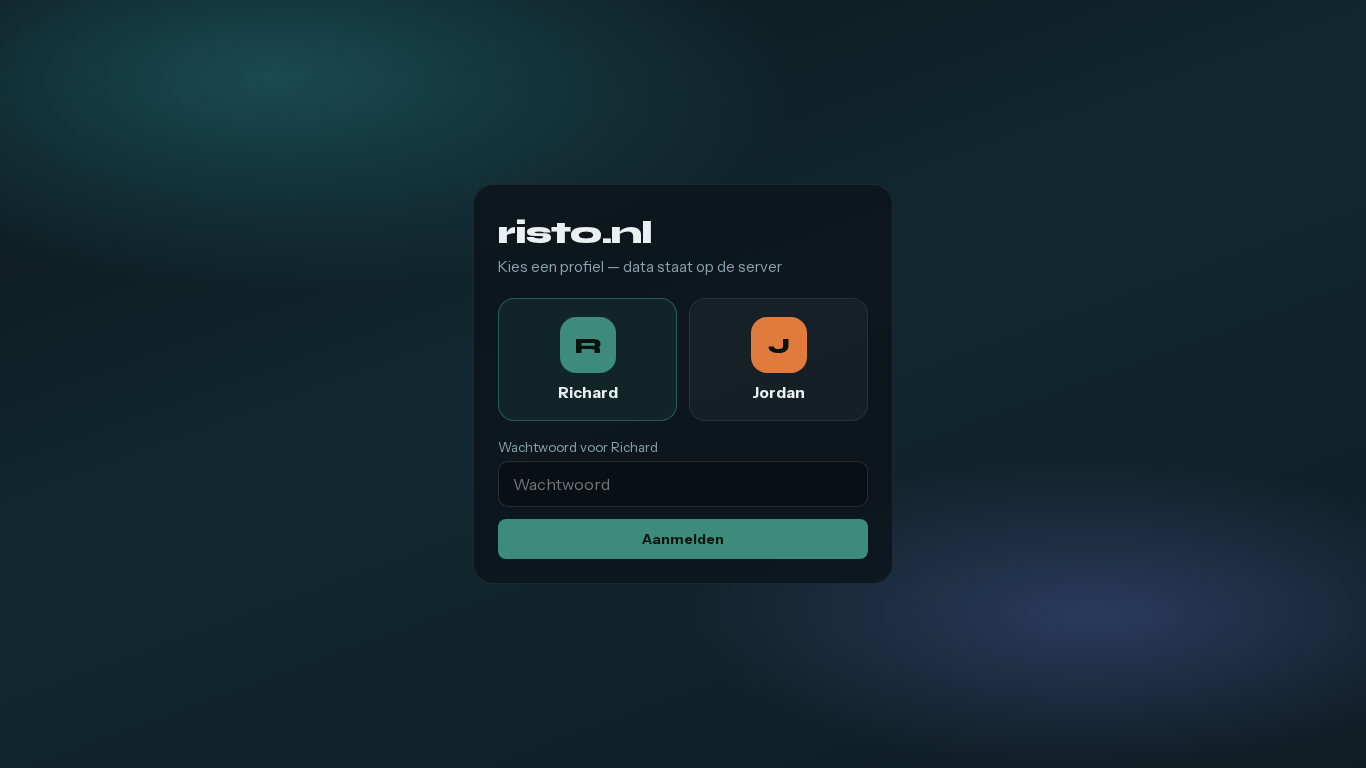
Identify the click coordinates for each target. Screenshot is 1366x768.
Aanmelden (683, 539)
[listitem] (587, 359)
